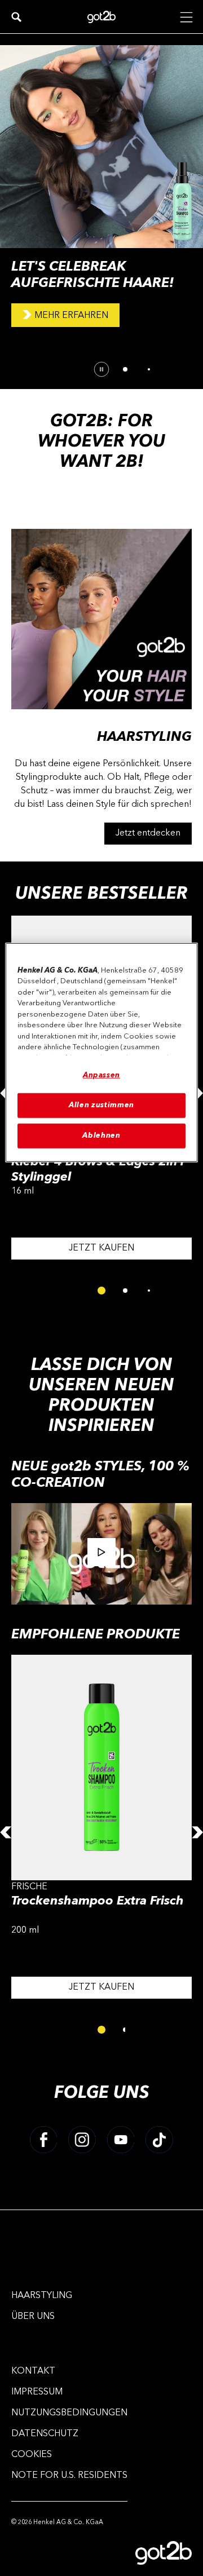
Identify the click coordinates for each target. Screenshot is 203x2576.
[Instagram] (82, 2140)
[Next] (197, 1832)
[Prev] (6, 1832)
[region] (101, 1052)
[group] (101, 211)
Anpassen (101, 1075)
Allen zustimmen (101, 1105)
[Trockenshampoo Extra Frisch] (101, 1832)
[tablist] (101, 1291)
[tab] (125, 369)
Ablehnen (101, 1136)
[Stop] (101, 369)
